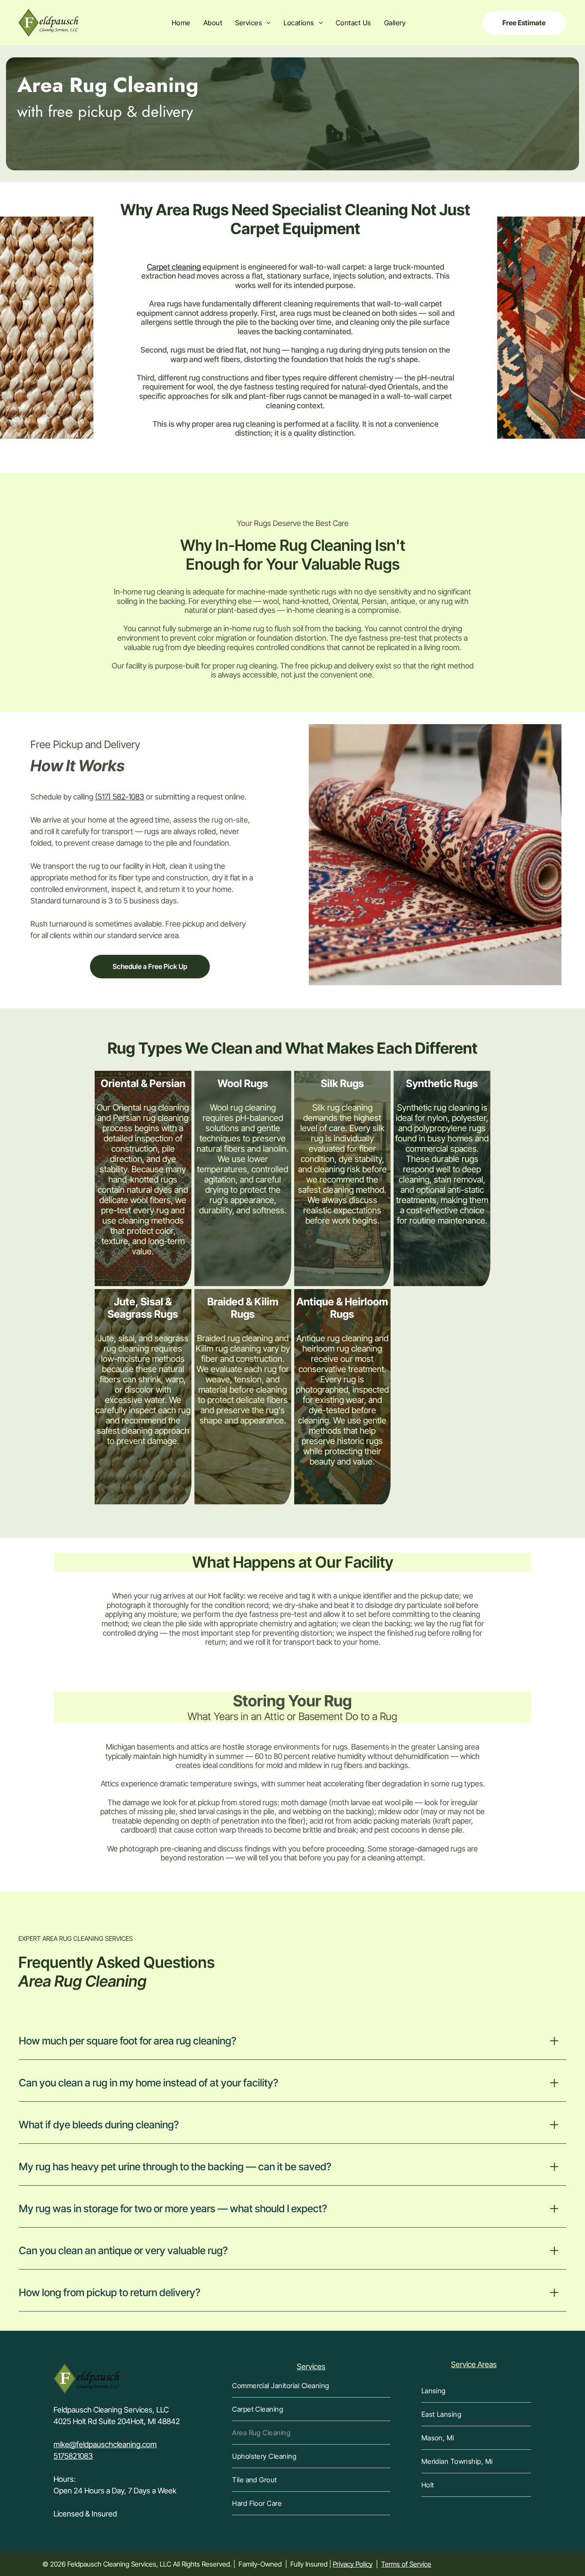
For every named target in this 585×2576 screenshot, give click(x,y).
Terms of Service (406, 2564)
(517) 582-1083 (120, 797)
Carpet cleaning (174, 267)
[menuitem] (181, 23)
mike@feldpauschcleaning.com (105, 2444)
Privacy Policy (353, 2564)
